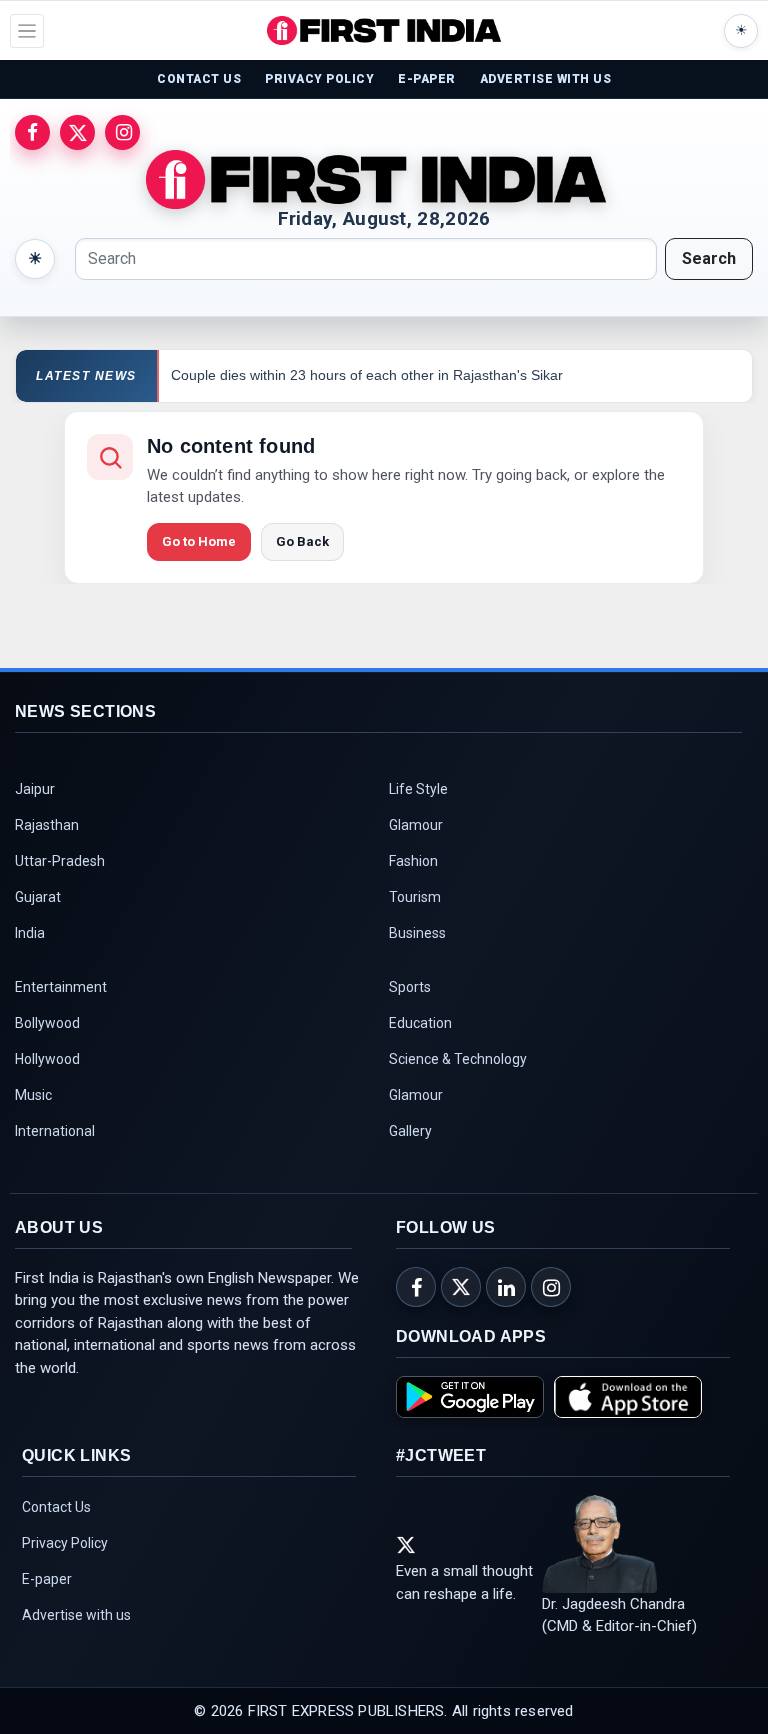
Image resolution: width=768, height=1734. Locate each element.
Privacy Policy (65, 1543)
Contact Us (56, 1507)
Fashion (413, 861)
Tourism (415, 897)
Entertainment (61, 987)
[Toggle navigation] (27, 31)
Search (709, 258)
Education (420, 1023)
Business (417, 933)
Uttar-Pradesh (60, 861)
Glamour (416, 825)
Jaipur (35, 789)
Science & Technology (458, 1059)
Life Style (418, 789)
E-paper (47, 1579)
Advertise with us (76, 1615)
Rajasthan (47, 825)
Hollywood (47, 1059)
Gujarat (38, 897)
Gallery (410, 1131)
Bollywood (47, 1023)
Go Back (302, 541)
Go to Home (199, 541)
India (30, 933)
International (55, 1131)
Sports (410, 987)
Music (33, 1095)
